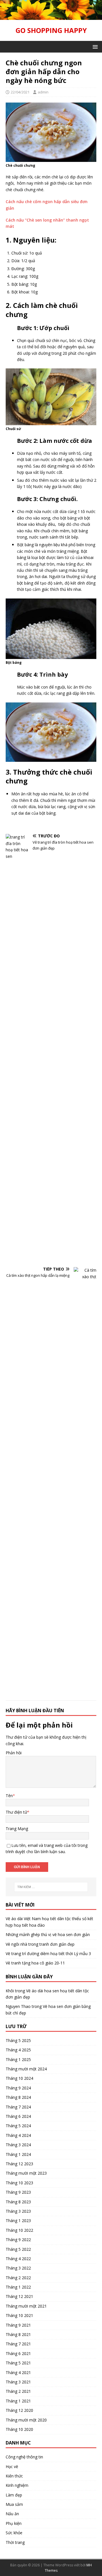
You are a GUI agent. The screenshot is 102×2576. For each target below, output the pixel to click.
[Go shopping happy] (51, 16)
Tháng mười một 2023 (26, 2173)
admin (43, 92)
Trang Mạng (17, 1829)
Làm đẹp (14, 2495)
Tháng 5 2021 (18, 2363)
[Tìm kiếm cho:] (51, 1887)
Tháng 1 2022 (18, 2287)
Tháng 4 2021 (18, 2372)
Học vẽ (12, 2467)
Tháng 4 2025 (18, 2050)
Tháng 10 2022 (19, 2230)
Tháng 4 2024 (18, 2135)
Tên (9, 1796)
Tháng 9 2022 (18, 2240)
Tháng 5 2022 (18, 2249)
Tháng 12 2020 (19, 2410)
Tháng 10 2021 (19, 2315)
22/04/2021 (20, 92)
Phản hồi (14, 1753)
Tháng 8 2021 (18, 2334)
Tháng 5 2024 (18, 2126)
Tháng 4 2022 (18, 2259)
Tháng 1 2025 (18, 2059)
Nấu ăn (12, 2514)
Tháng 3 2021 (18, 2382)
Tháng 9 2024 (18, 2088)
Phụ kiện (14, 2523)
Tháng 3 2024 (18, 2145)
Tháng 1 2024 (18, 2154)
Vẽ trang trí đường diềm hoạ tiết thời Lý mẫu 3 (48, 1954)
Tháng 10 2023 (19, 2183)
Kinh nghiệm (17, 2485)
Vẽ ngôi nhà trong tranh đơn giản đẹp (40, 1944)
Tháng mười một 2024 (26, 2069)
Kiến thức (14, 2476)
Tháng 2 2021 (18, 2391)
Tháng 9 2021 (18, 2325)
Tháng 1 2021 (18, 2401)
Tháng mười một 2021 (26, 2306)
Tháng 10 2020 (19, 2429)
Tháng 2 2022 (18, 2278)
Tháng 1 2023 (18, 2221)
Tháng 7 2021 (18, 2344)
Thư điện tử (16, 1812)
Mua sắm (14, 2504)
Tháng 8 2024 (18, 2097)
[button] (94, 46)
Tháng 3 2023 (18, 2211)
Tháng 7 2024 (18, 2107)
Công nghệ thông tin (24, 2457)
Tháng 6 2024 (18, 2116)
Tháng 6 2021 (18, 2353)
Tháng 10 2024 (19, 2078)
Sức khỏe (14, 2533)
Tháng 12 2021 (19, 2296)
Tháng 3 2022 (18, 2268)
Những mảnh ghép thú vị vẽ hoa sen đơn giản (48, 1934)
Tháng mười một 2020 (26, 2420)
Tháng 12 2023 (19, 2164)
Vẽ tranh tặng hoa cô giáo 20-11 (35, 1963)
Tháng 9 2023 (18, 2192)
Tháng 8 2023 (18, 2202)
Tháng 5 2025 (18, 2040)
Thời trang (15, 2542)
